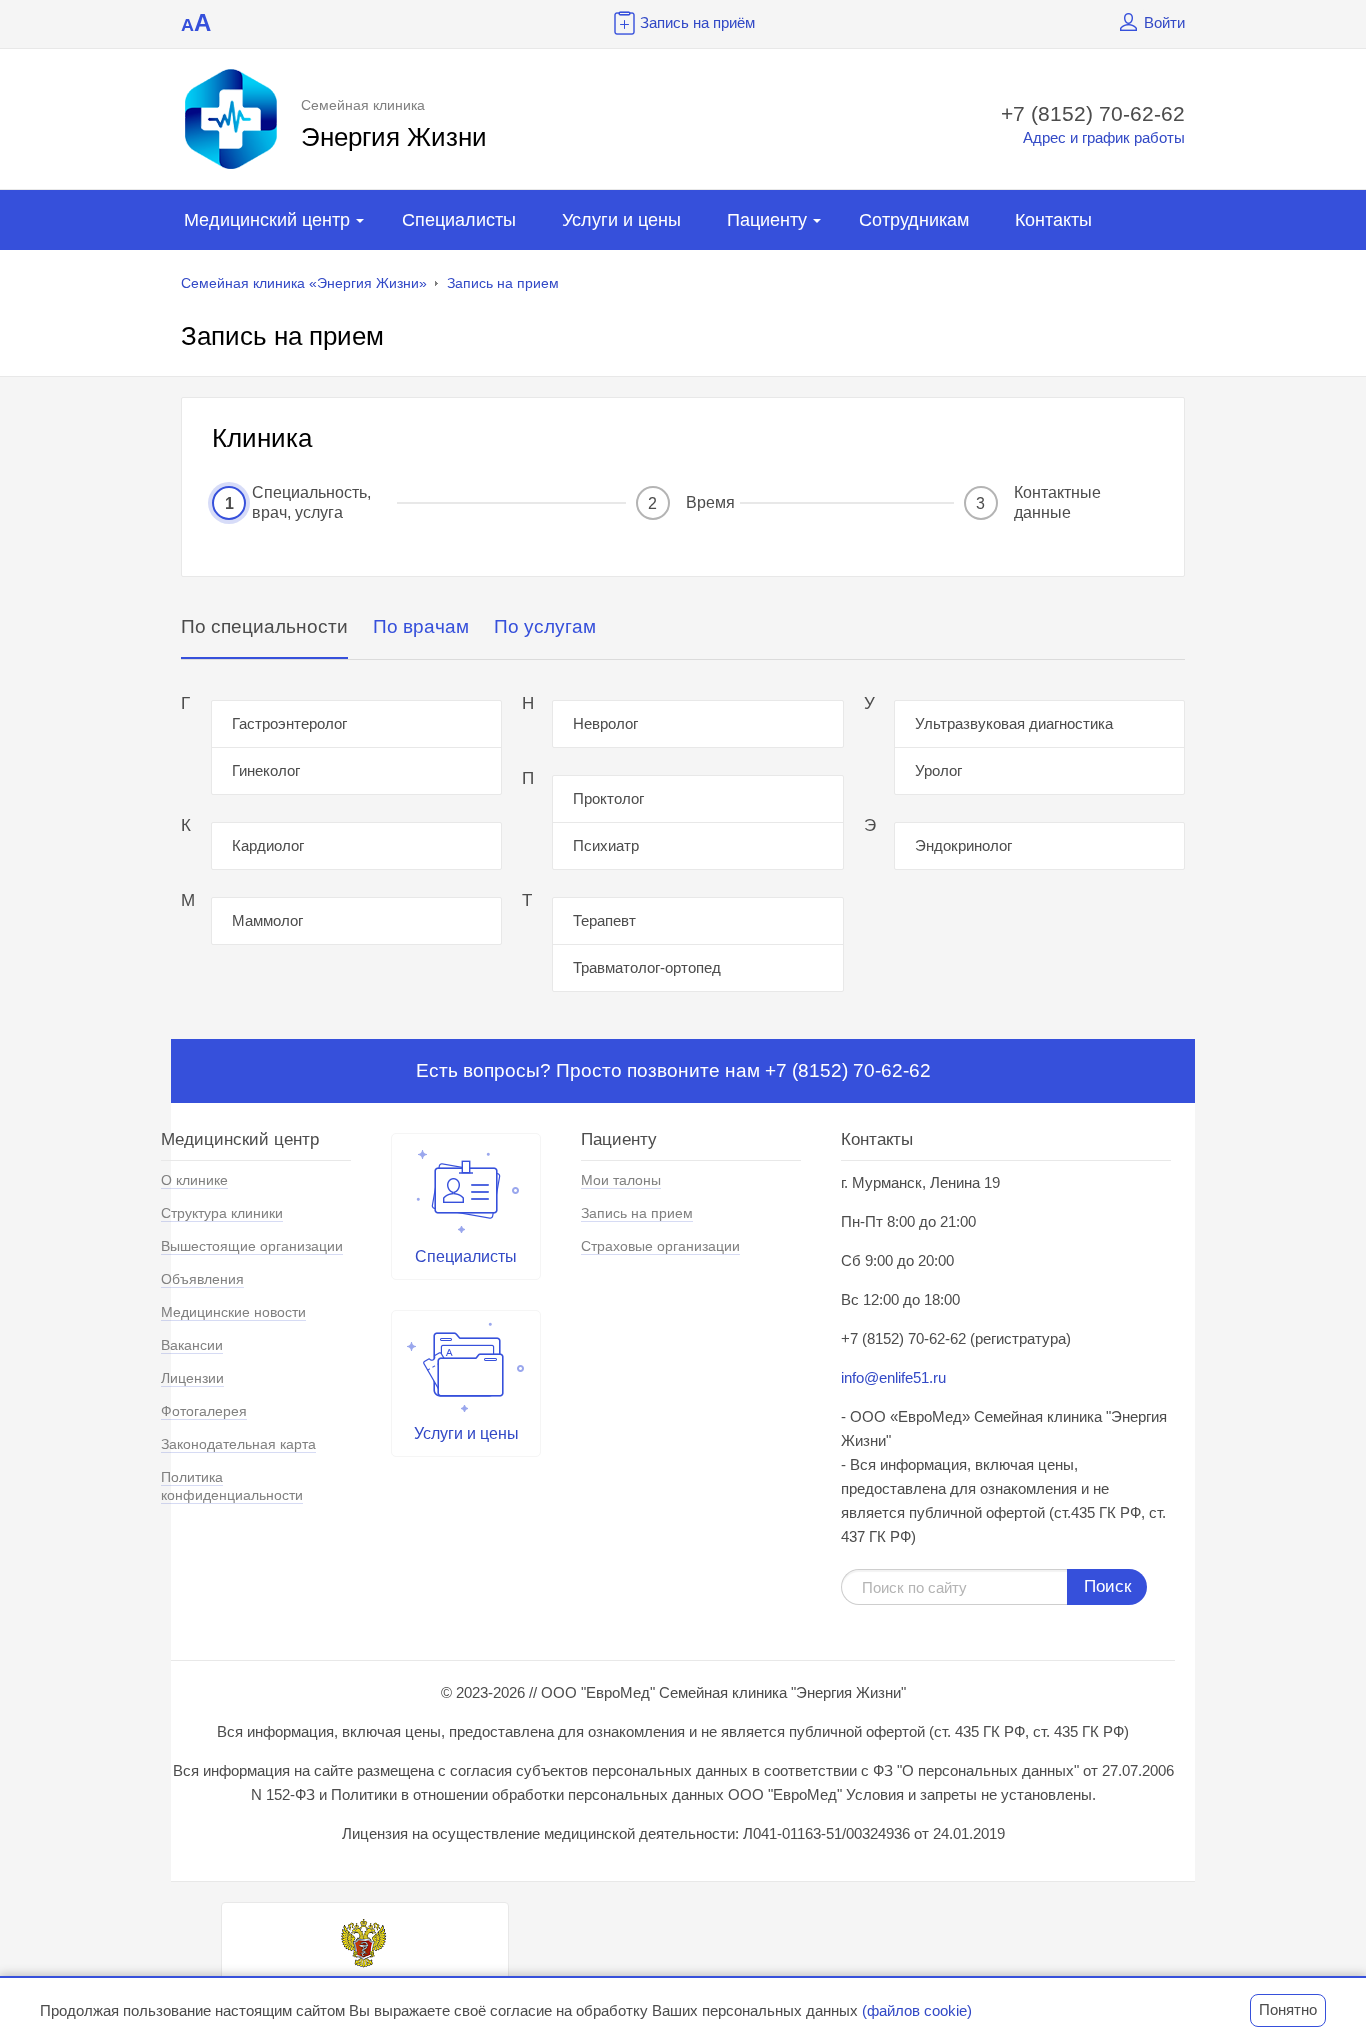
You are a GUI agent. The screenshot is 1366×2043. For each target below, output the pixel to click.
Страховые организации (660, 1246)
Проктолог (608, 798)
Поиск (1107, 1586)
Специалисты (459, 220)
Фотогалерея (204, 1411)
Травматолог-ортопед (647, 967)
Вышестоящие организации (252, 1246)
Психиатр (606, 845)
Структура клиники (222, 1213)
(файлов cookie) (917, 2010)
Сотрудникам (914, 220)
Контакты (1053, 220)
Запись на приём (697, 22)
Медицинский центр (267, 220)
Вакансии (192, 1345)
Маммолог (267, 920)
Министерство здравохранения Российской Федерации (365, 1990)
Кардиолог (268, 845)
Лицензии (192, 1378)
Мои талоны (621, 1180)
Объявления (202, 1279)
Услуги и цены (621, 220)
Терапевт (604, 920)
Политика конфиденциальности (232, 1486)
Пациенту (767, 220)
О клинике (194, 1180)
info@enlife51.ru (893, 1377)
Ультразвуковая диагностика (1014, 723)
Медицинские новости (233, 1312)
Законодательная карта (238, 1444)
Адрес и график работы (1104, 137)
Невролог (605, 723)
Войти (1164, 22)
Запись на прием (503, 283)
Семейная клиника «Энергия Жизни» (304, 283)
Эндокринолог (963, 845)
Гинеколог (266, 770)
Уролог (938, 770)
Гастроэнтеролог (289, 723)
